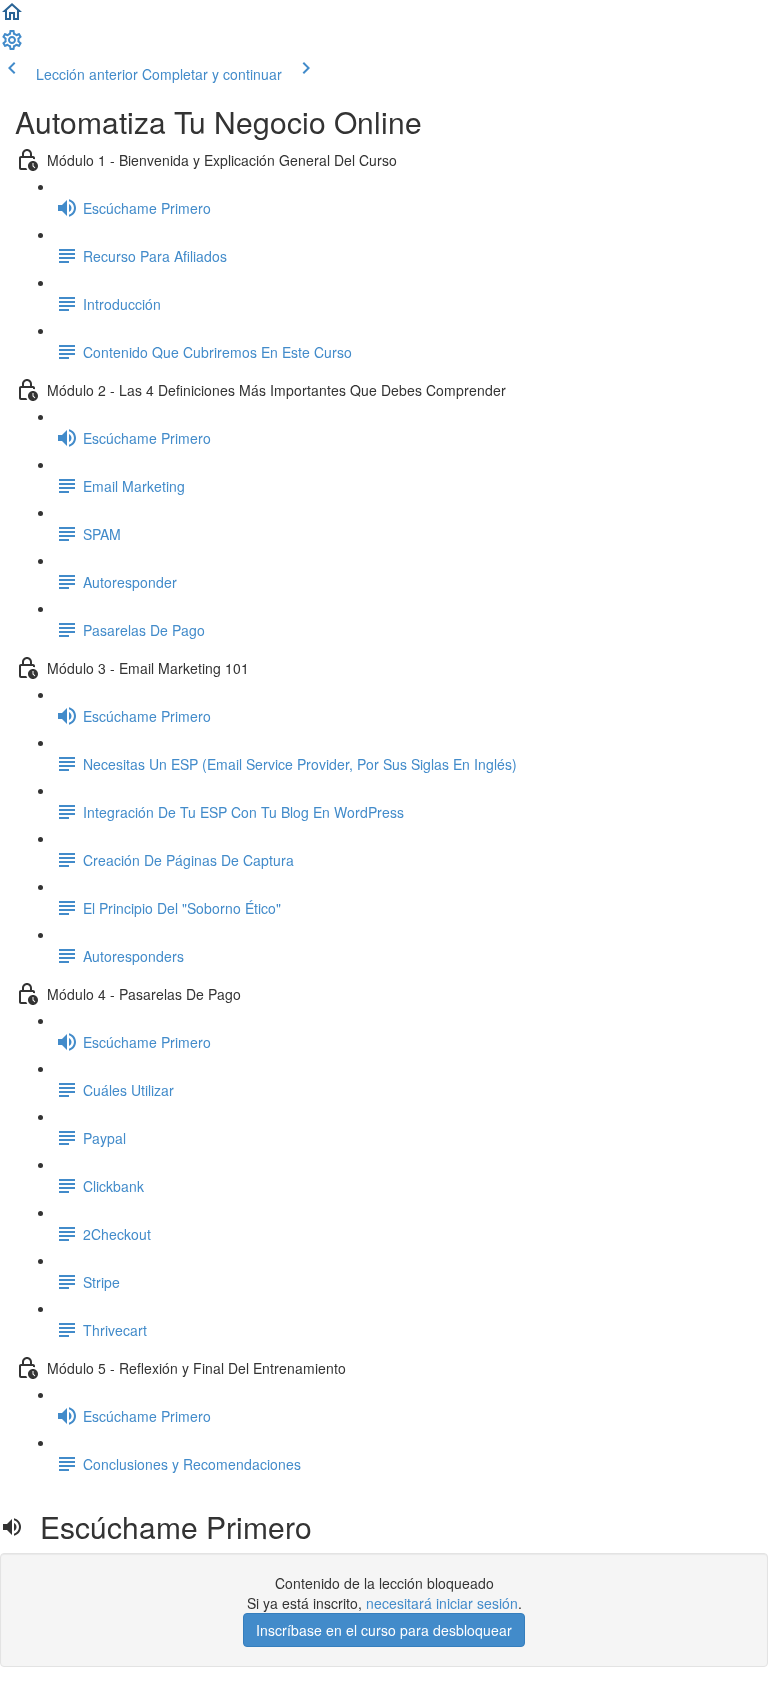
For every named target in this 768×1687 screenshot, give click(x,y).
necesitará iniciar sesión (442, 1603)
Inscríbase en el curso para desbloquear (384, 1630)
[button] (12, 18)
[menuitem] (12, 46)
